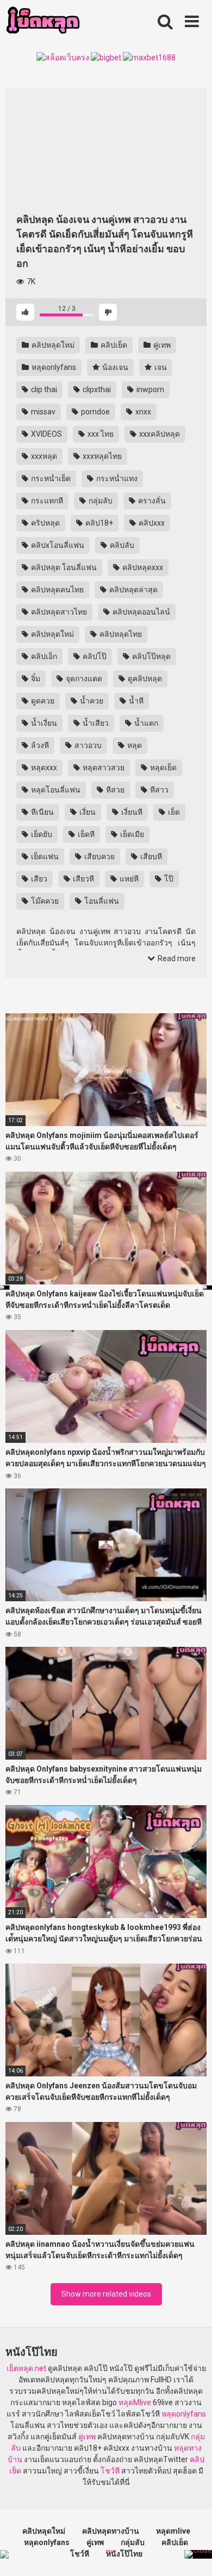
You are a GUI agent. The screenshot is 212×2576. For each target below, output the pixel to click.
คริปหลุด (45, 523)
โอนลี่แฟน (101, 901)
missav (42, 412)
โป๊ (168, 879)
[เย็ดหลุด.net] (43, 22)
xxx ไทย (100, 434)
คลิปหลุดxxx (142, 567)
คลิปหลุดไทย (120, 634)
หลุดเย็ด (163, 768)
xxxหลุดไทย (101, 456)
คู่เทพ (161, 345)
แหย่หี (128, 879)
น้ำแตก (145, 723)
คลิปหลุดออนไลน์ (141, 612)
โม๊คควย (44, 901)
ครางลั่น (151, 501)
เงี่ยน (87, 812)
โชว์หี (110, 2471)
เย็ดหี (85, 834)
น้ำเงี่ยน (43, 723)
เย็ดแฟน (44, 856)
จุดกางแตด (83, 679)
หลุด (134, 745)
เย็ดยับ (41, 834)
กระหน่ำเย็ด (50, 478)
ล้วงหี (39, 745)
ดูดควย (42, 701)
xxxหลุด (43, 456)
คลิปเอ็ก (43, 656)
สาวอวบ (87, 745)
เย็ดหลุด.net (26, 2368)
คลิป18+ (98, 523)
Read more (176, 958)
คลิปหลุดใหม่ (52, 345)
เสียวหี (83, 879)
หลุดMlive (135, 2402)
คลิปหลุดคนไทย (57, 590)
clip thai (43, 389)
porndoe (95, 412)
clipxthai (96, 389)
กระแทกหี (46, 501)
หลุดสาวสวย (103, 768)
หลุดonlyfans (53, 367)
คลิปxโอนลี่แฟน (57, 545)
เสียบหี (150, 856)
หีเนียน (42, 812)
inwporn (149, 389)
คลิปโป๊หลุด (151, 656)
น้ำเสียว (95, 723)
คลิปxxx (151, 523)
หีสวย (114, 790)
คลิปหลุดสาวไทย (58, 612)
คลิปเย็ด (113, 345)
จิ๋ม (35, 679)
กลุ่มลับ (100, 501)
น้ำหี (135, 701)
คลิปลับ (121, 545)
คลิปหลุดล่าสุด (133, 590)
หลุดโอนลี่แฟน (55, 790)
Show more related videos (106, 2294)
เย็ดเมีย (131, 834)
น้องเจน (114, 367)
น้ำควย (91, 701)
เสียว (38, 879)
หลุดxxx (43, 768)
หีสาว (158, 790)
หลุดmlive (173, 2531)
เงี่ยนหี (131, 812)
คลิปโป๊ (94, 656)
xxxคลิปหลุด (159, 434)
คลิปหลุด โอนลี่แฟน (63, 567)
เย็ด (173, 812)
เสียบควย (99, 856)
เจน (160, 367)
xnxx (142, 412)
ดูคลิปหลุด (144, 679)
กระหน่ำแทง (116, 478)
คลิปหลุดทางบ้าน (111, 2531)
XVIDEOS (46, 434)
